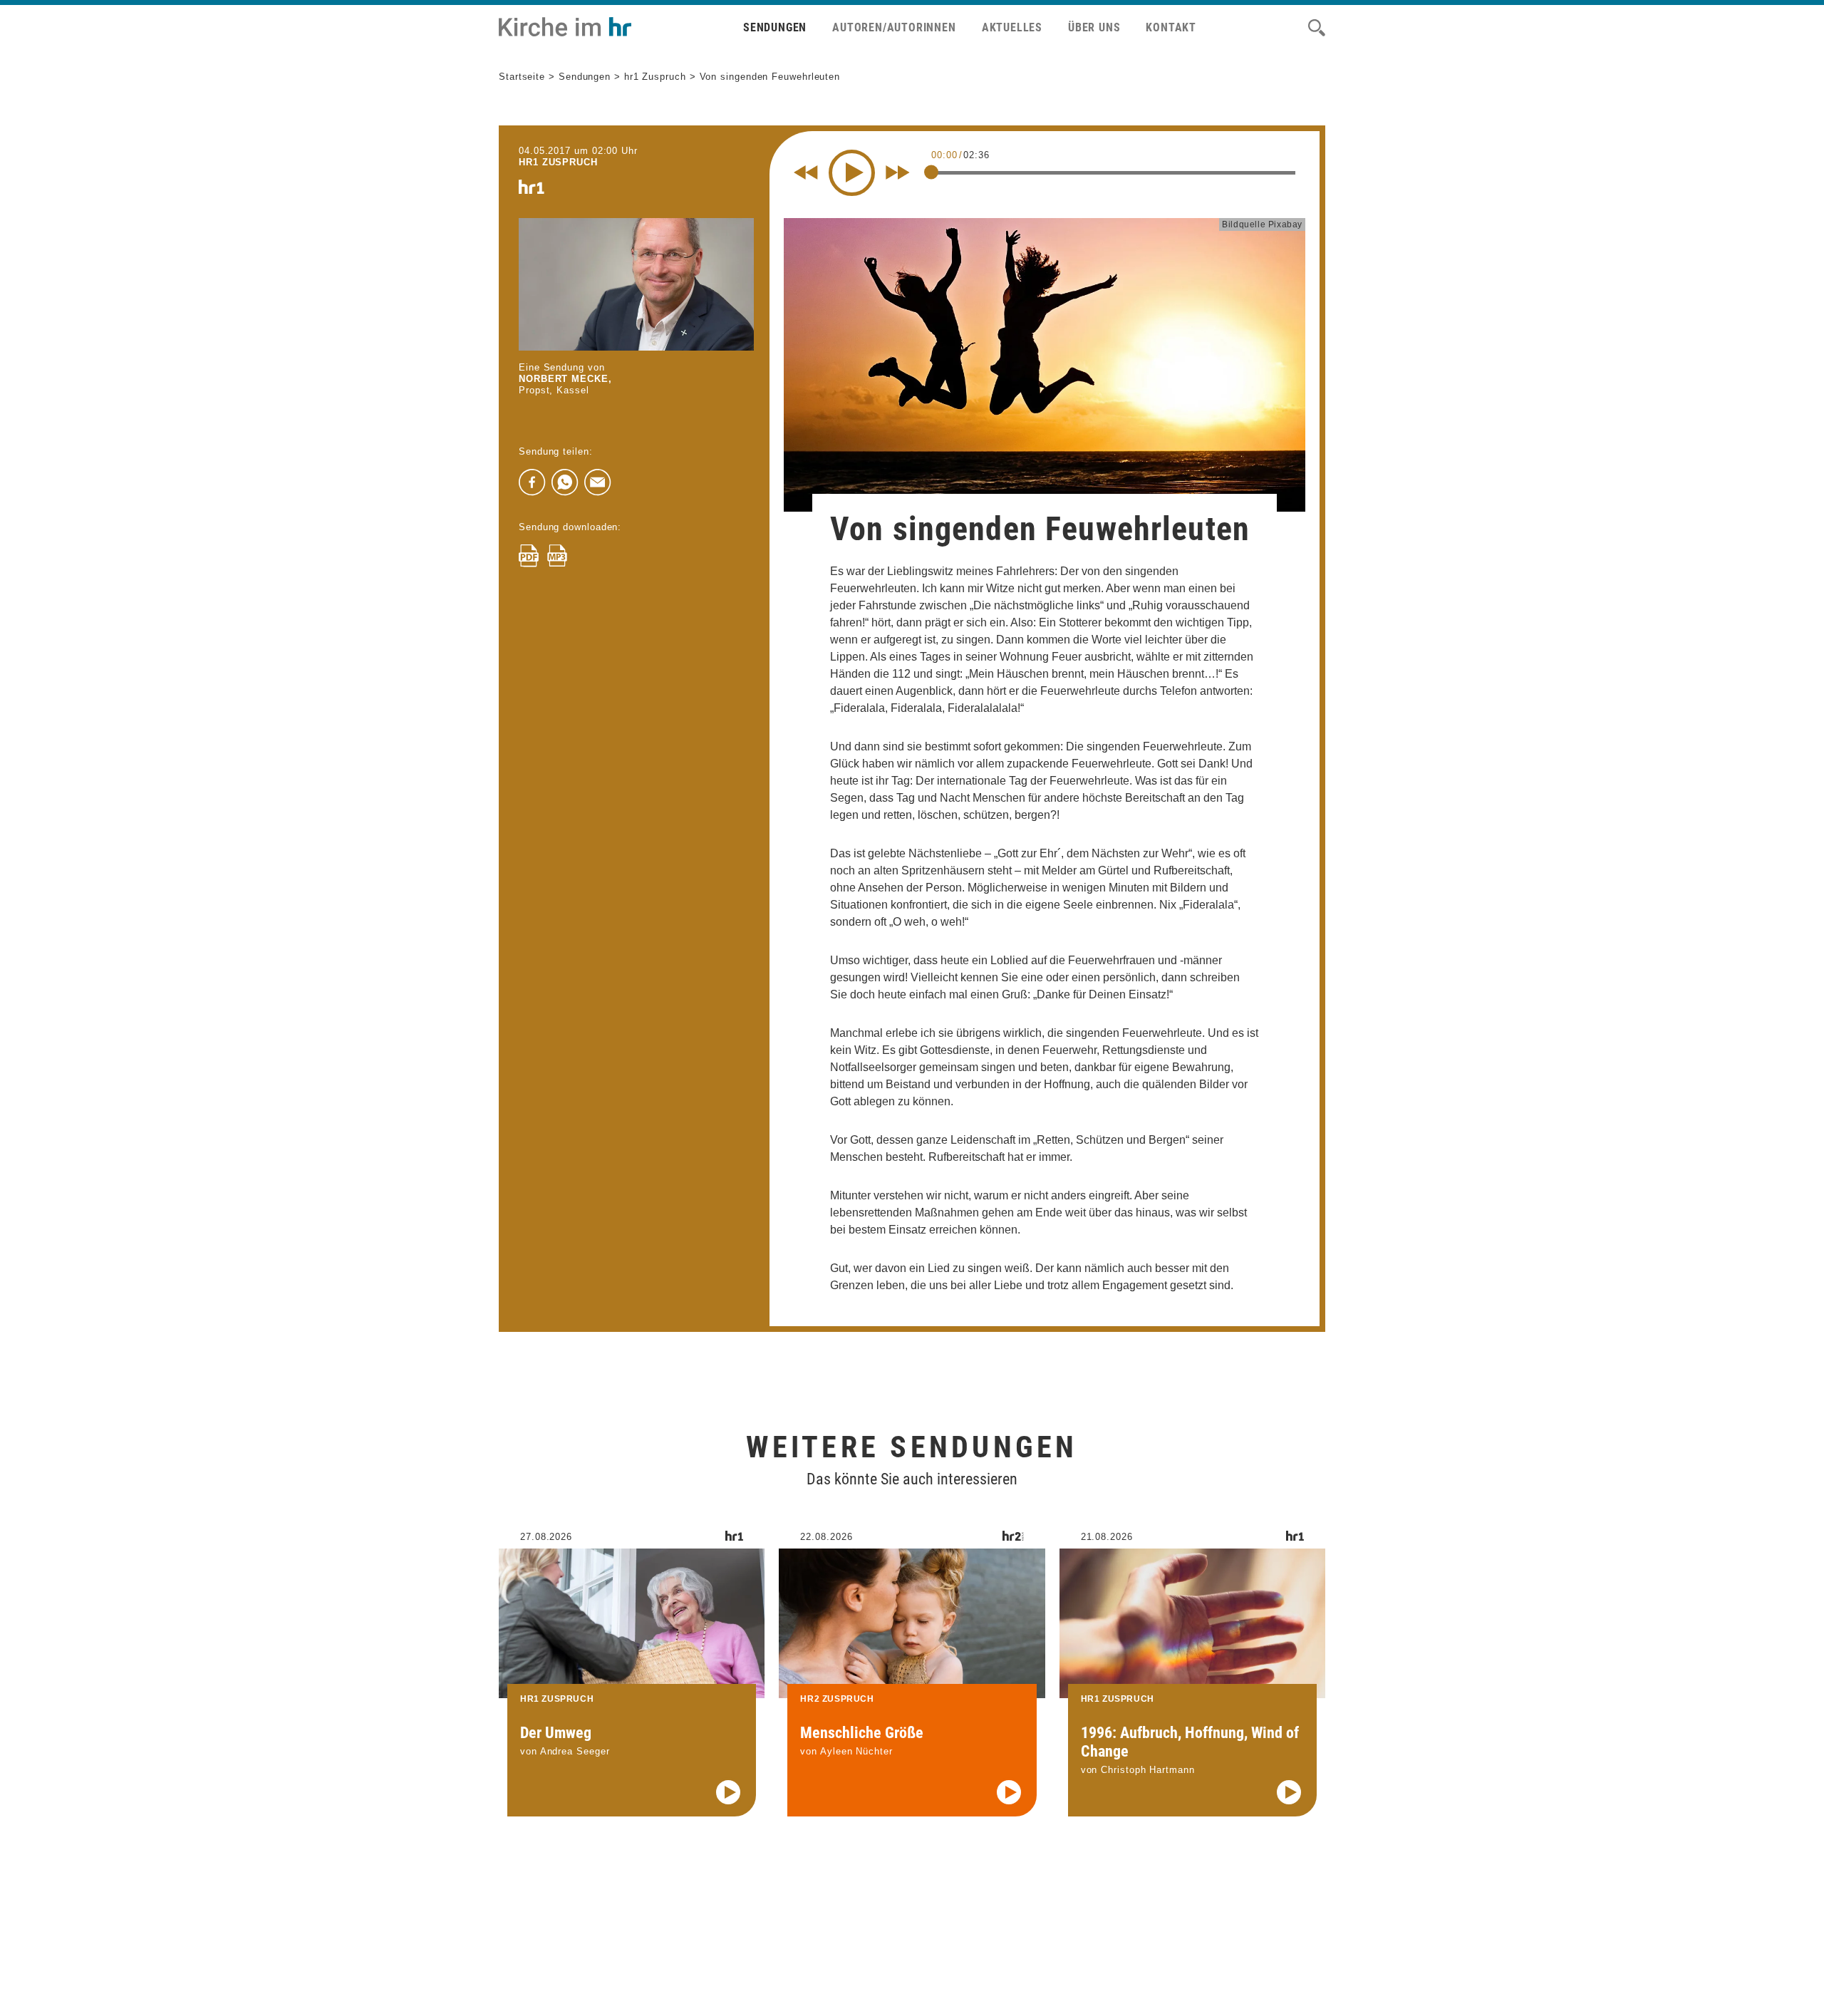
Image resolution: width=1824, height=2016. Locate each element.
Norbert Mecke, (565, 379)
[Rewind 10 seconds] (806, 172)
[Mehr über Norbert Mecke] (636, 284)
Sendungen (775, 27)
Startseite (522, 77)
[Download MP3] (557, 556)
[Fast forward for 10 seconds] (898, 172)
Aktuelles (1012, 27)
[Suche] (1317, 28)
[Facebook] (532, 482)
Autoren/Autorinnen (894, 27)
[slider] (931, 172)
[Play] (852, 173)
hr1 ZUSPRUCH (558, 162)
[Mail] (598, 482)
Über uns (1094, 27)
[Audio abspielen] (728, 1792)
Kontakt (1171, 27)
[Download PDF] (529, 556)
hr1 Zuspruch (655, 77)
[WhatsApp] (565, 482)
